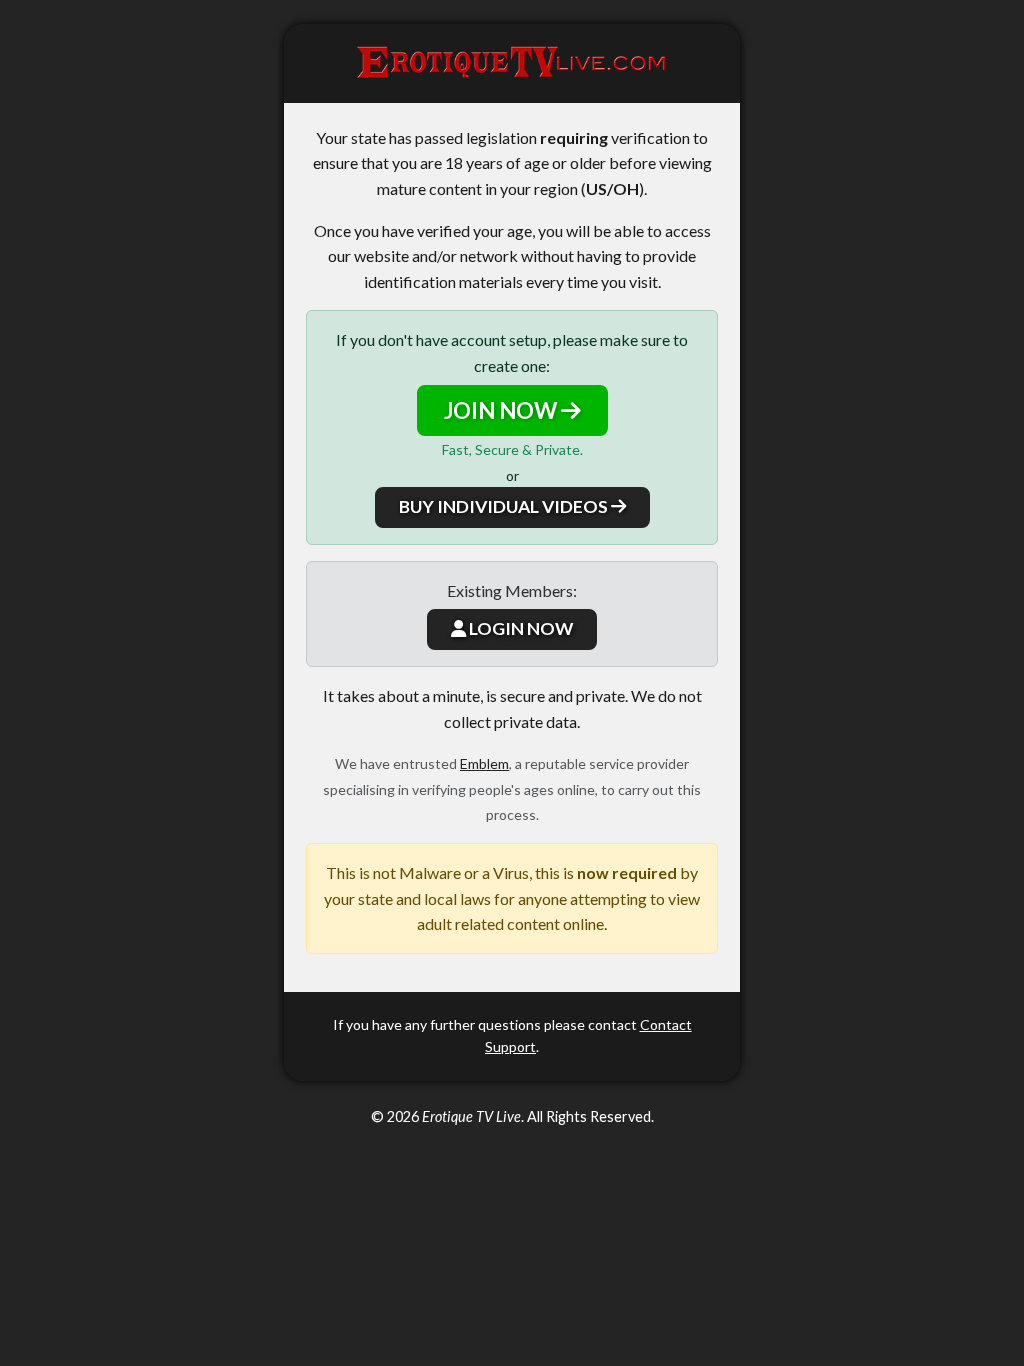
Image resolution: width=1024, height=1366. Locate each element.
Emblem (484, 763)
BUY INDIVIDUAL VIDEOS (505, 506)
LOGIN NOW (519, 628)
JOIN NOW (502, 410)
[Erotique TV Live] (512, 63)
